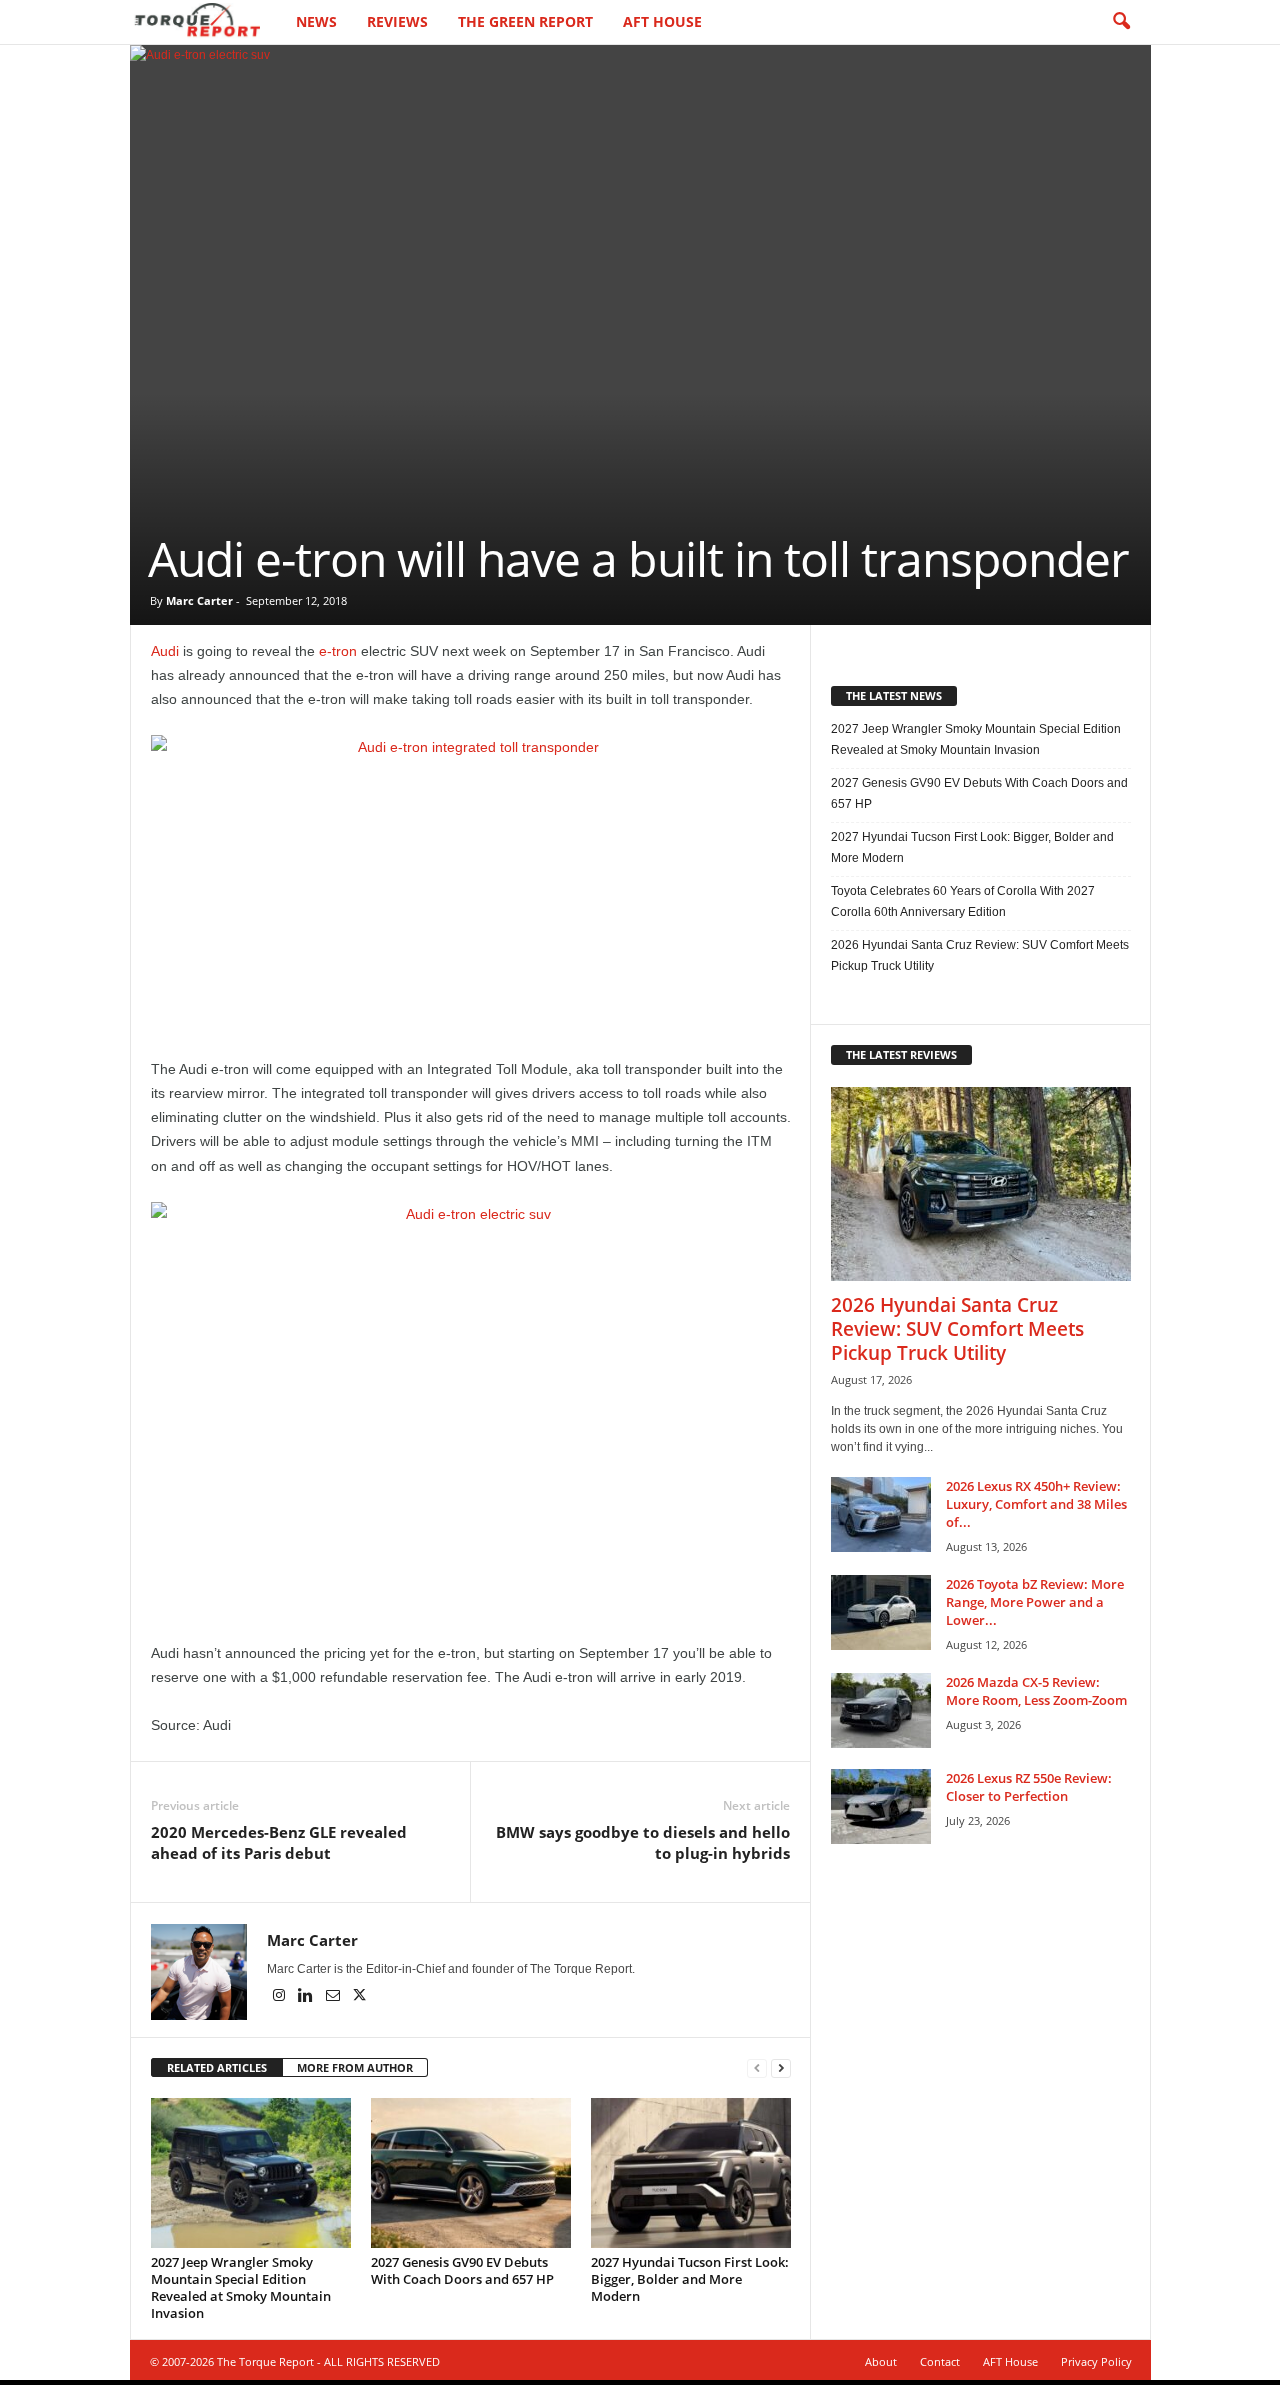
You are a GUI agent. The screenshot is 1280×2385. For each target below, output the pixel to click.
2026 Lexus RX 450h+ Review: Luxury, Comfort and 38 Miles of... (1036, 1504)
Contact (940, 2361)
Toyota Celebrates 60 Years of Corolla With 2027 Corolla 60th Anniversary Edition (963, 901)
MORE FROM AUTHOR (355, 2067)
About (881, 2361)
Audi (165, 651)
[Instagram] (280, 1997)
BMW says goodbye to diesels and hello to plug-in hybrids (643, 1842)
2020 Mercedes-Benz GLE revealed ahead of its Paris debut (279, 1842)
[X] (360, 1997)
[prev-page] (757, 2068)
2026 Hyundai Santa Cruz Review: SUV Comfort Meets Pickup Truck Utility (980, 955)
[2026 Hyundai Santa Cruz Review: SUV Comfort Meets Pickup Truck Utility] (981, 1184)
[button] (1121, 22)
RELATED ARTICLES (217, 2067)
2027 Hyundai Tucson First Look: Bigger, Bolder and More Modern (690, 2279)
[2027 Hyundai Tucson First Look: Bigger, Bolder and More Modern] (691, 2173)
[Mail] (334, 1997)
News (316, 21)
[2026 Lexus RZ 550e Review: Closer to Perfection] (881, 1806)
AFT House (662, 21)
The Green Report (525, 21)
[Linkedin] (307, 1997)
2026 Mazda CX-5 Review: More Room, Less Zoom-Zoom (1036, 1691)
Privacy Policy (1096, 2361)
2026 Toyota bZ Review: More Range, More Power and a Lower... (1035, 1602)
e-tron (338, 651)
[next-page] (781, 2068)
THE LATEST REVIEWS (901, 1054)
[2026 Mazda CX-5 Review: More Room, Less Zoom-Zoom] (881, 1710)
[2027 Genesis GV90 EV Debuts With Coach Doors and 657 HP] (471, 2173)
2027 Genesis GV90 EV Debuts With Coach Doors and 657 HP (462, 2270)
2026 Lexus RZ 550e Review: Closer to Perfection (1029, 1787)
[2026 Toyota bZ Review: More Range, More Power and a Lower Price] (881, 1612)
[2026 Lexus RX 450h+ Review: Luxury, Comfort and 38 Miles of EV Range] (881, 1514)
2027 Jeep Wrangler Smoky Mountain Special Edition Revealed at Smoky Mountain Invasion (241, 2287)
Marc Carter (199, 600)
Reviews (397, 21)
